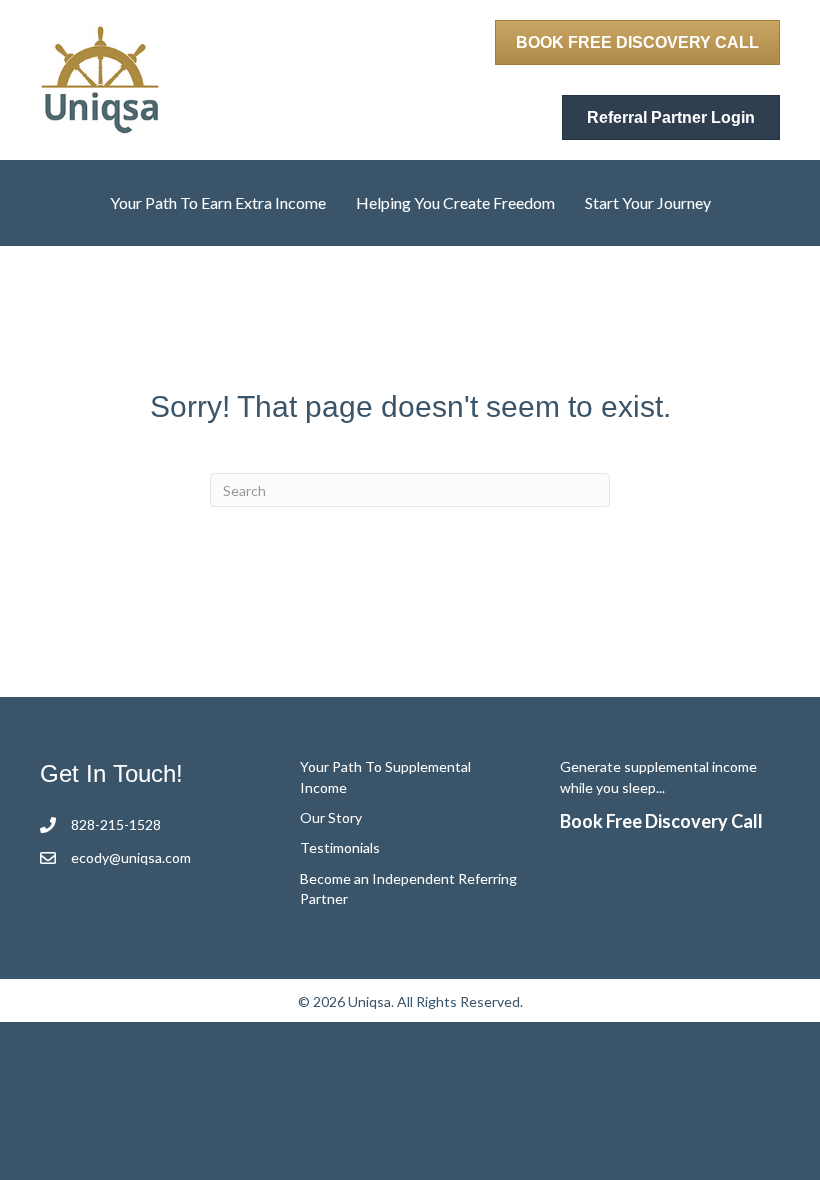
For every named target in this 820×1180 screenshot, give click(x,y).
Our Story (331, 817)
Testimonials (340, 847)
